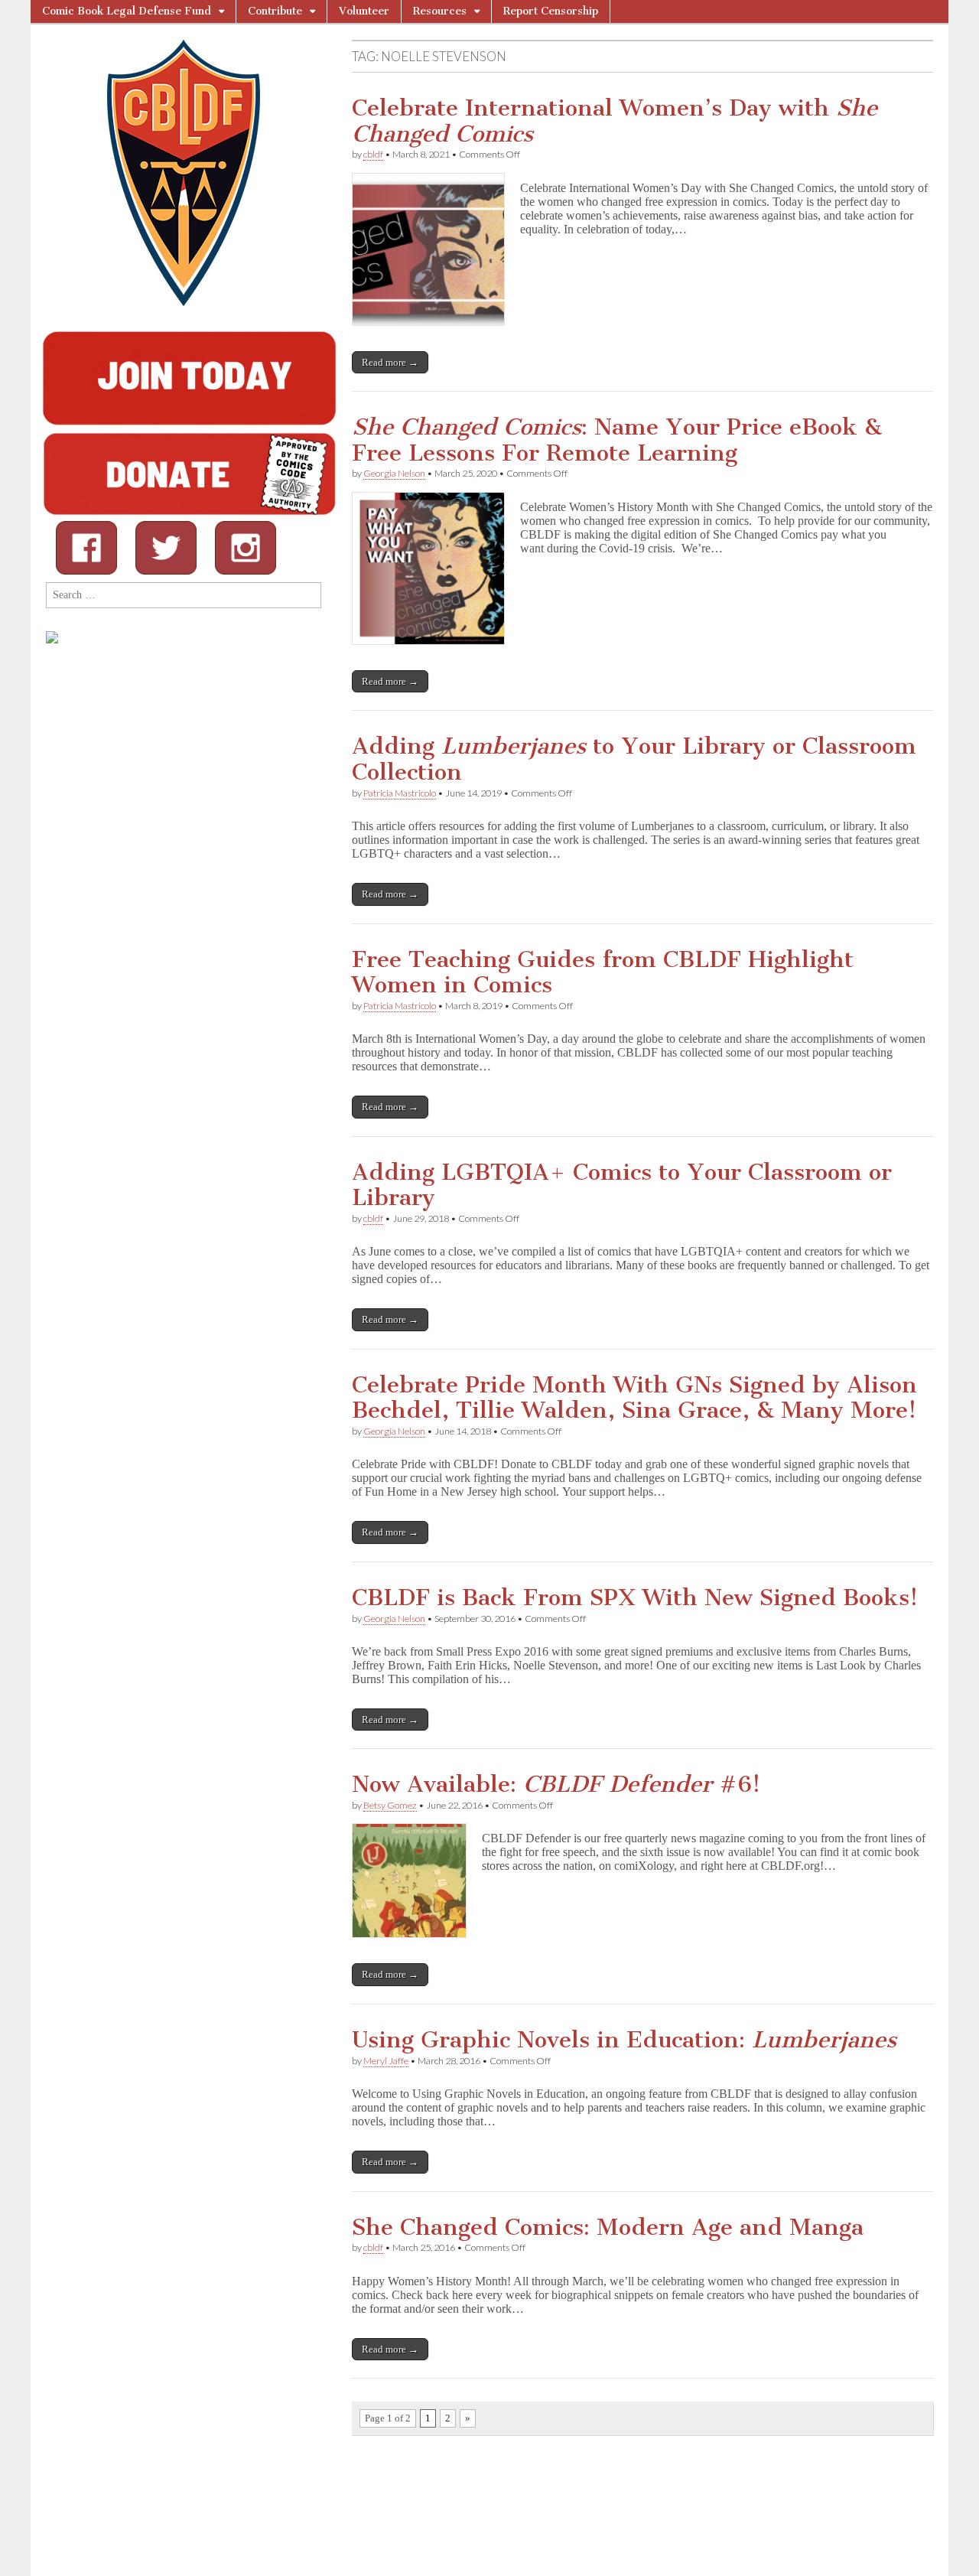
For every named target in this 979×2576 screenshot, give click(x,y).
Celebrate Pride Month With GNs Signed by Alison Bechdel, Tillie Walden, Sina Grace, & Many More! (634, 1398)
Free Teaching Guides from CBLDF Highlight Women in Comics (603, 972)
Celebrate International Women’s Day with (615, 121)
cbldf (373, 154)
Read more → (390, 362)
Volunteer (364, 11)
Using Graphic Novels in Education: (624, 2040)
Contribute (275, 11)
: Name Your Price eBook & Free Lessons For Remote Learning (617, 440)
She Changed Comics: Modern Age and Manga (608, 2227)
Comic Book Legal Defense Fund (127, 11)
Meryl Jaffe (386, 2061)
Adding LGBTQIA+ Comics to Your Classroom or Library (622, 1185)
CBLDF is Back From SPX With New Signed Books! (635, 1597)
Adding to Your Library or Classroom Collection (634, 759)
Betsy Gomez (390, 1805)
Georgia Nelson (394, 473)
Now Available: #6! (556, 1784)
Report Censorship (551, 11)
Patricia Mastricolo (400, 793)
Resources (440, 11)
